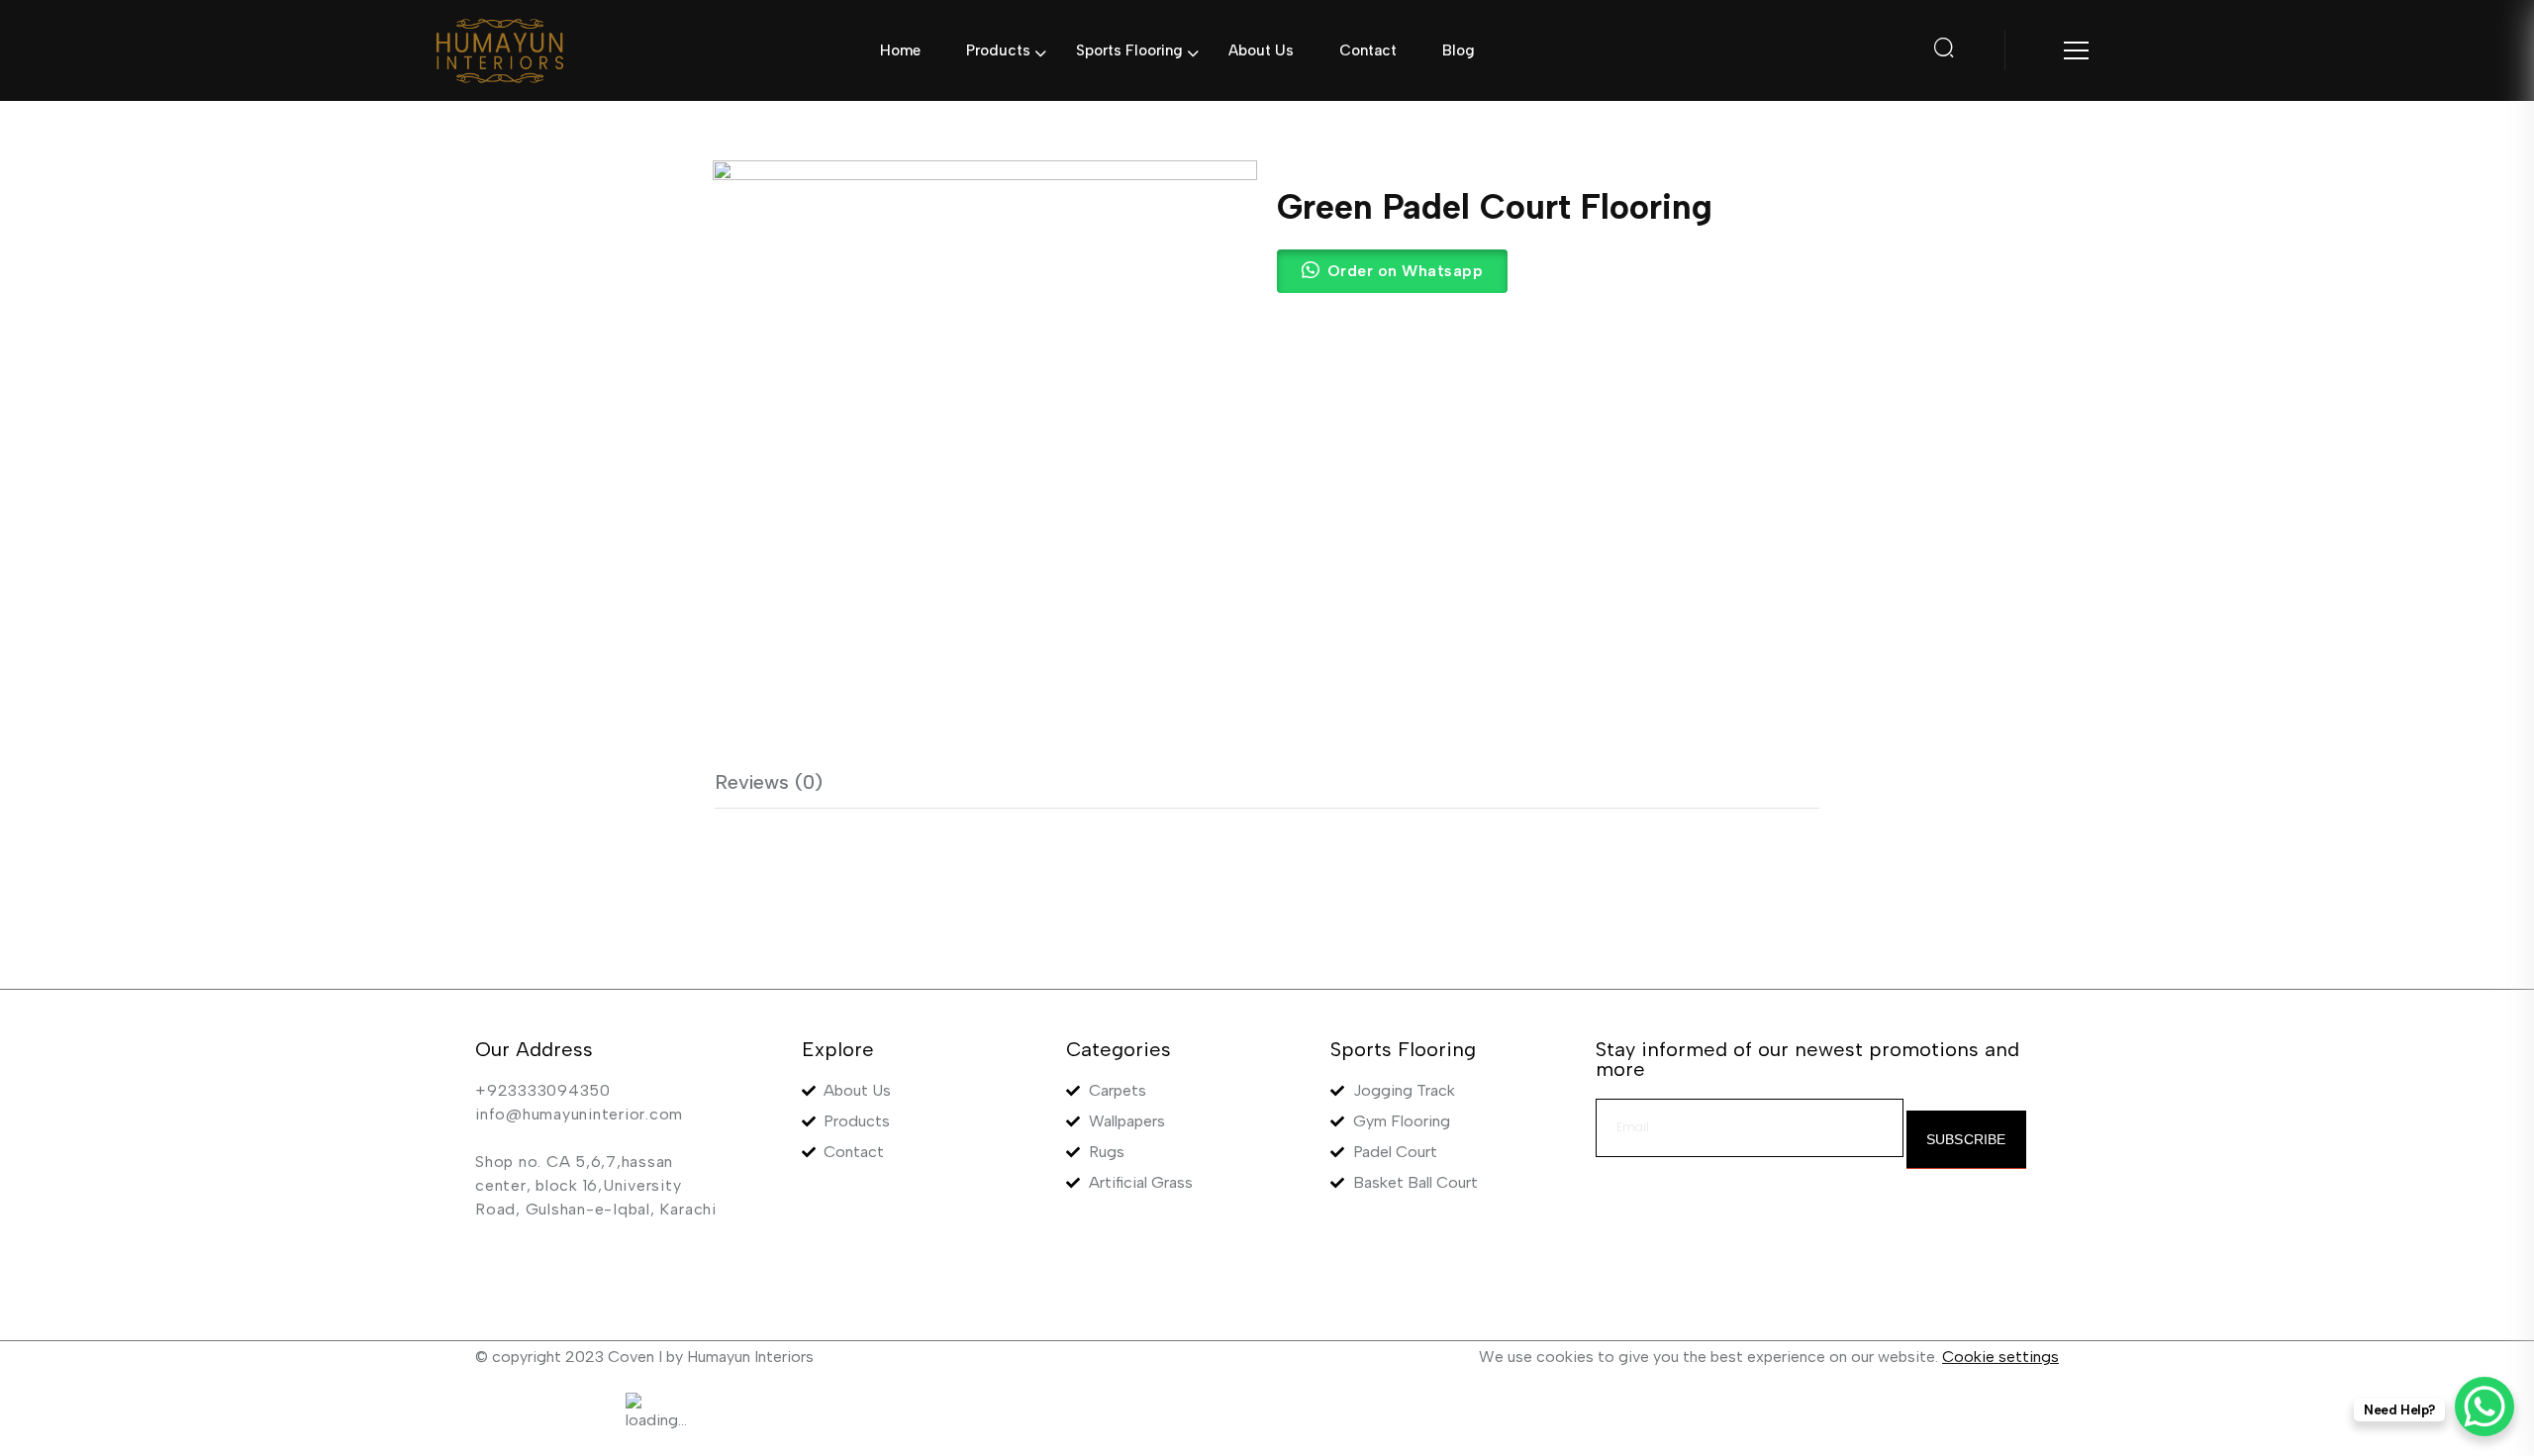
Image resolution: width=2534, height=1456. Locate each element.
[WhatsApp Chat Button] (2485, 1407)
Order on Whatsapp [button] (1406, 271)
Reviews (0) (769, 782)
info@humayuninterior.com (579, 1114)
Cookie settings (2000, 1357)
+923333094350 (543, 1090)
